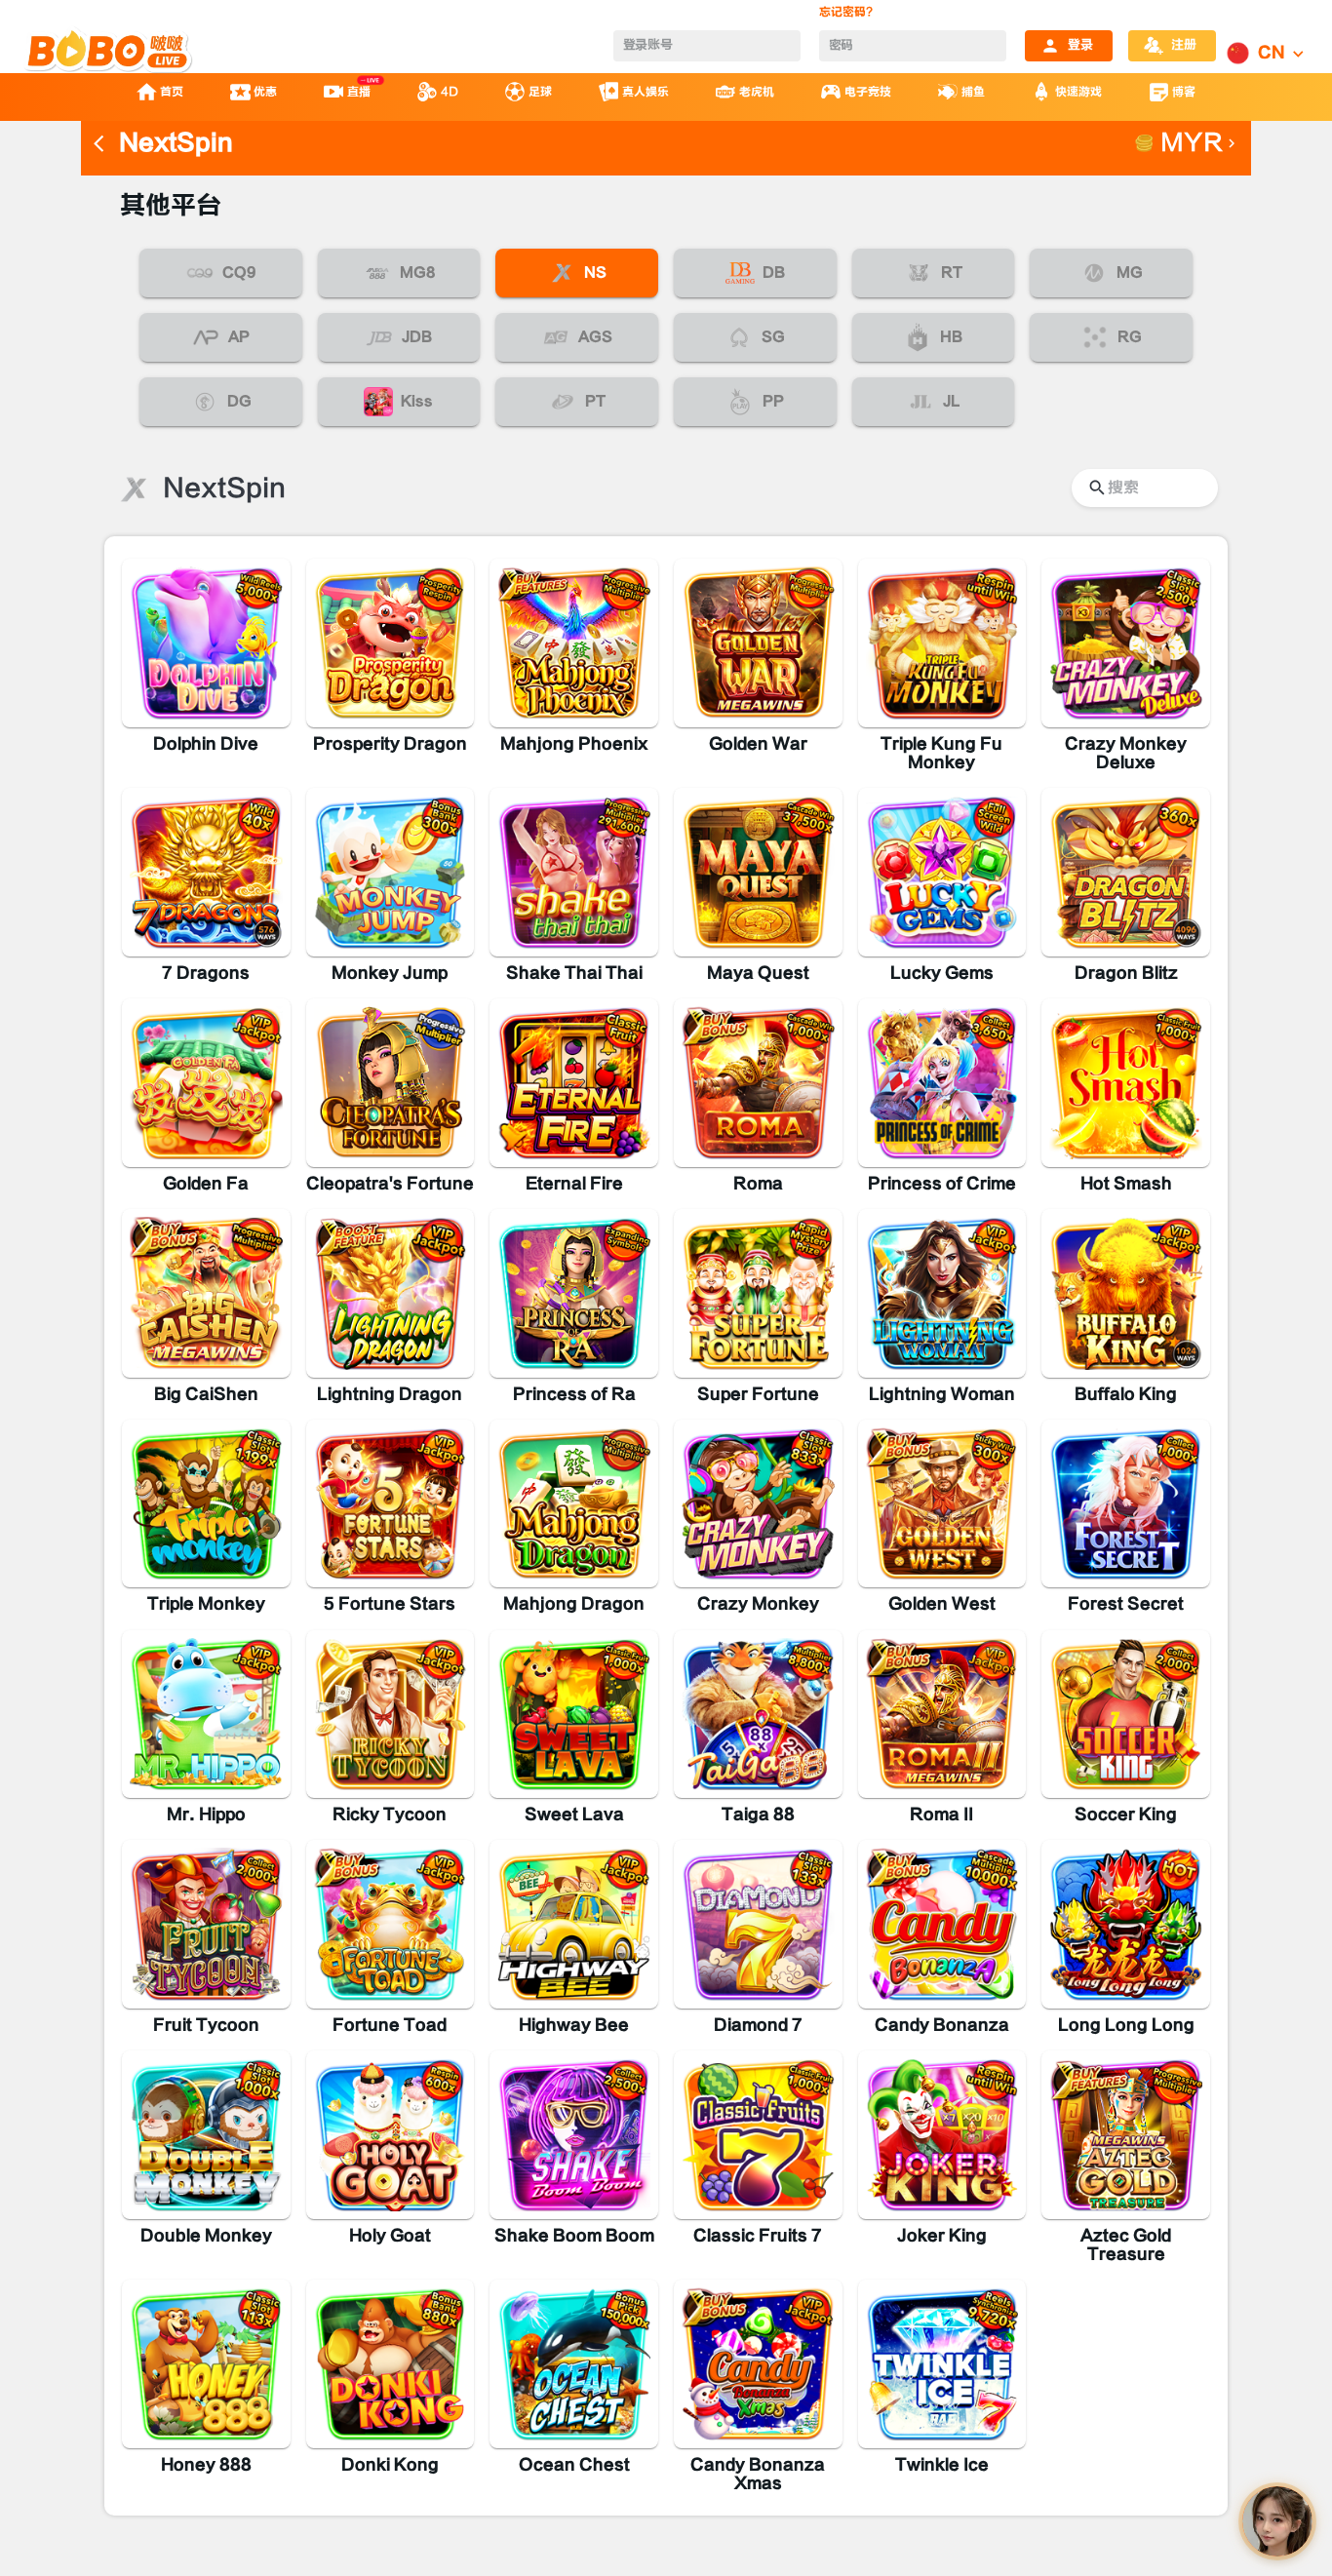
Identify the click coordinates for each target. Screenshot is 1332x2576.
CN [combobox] (1272, 53)
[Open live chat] (1277, 2521)
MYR (1192, 143)
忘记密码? (846, 12)
